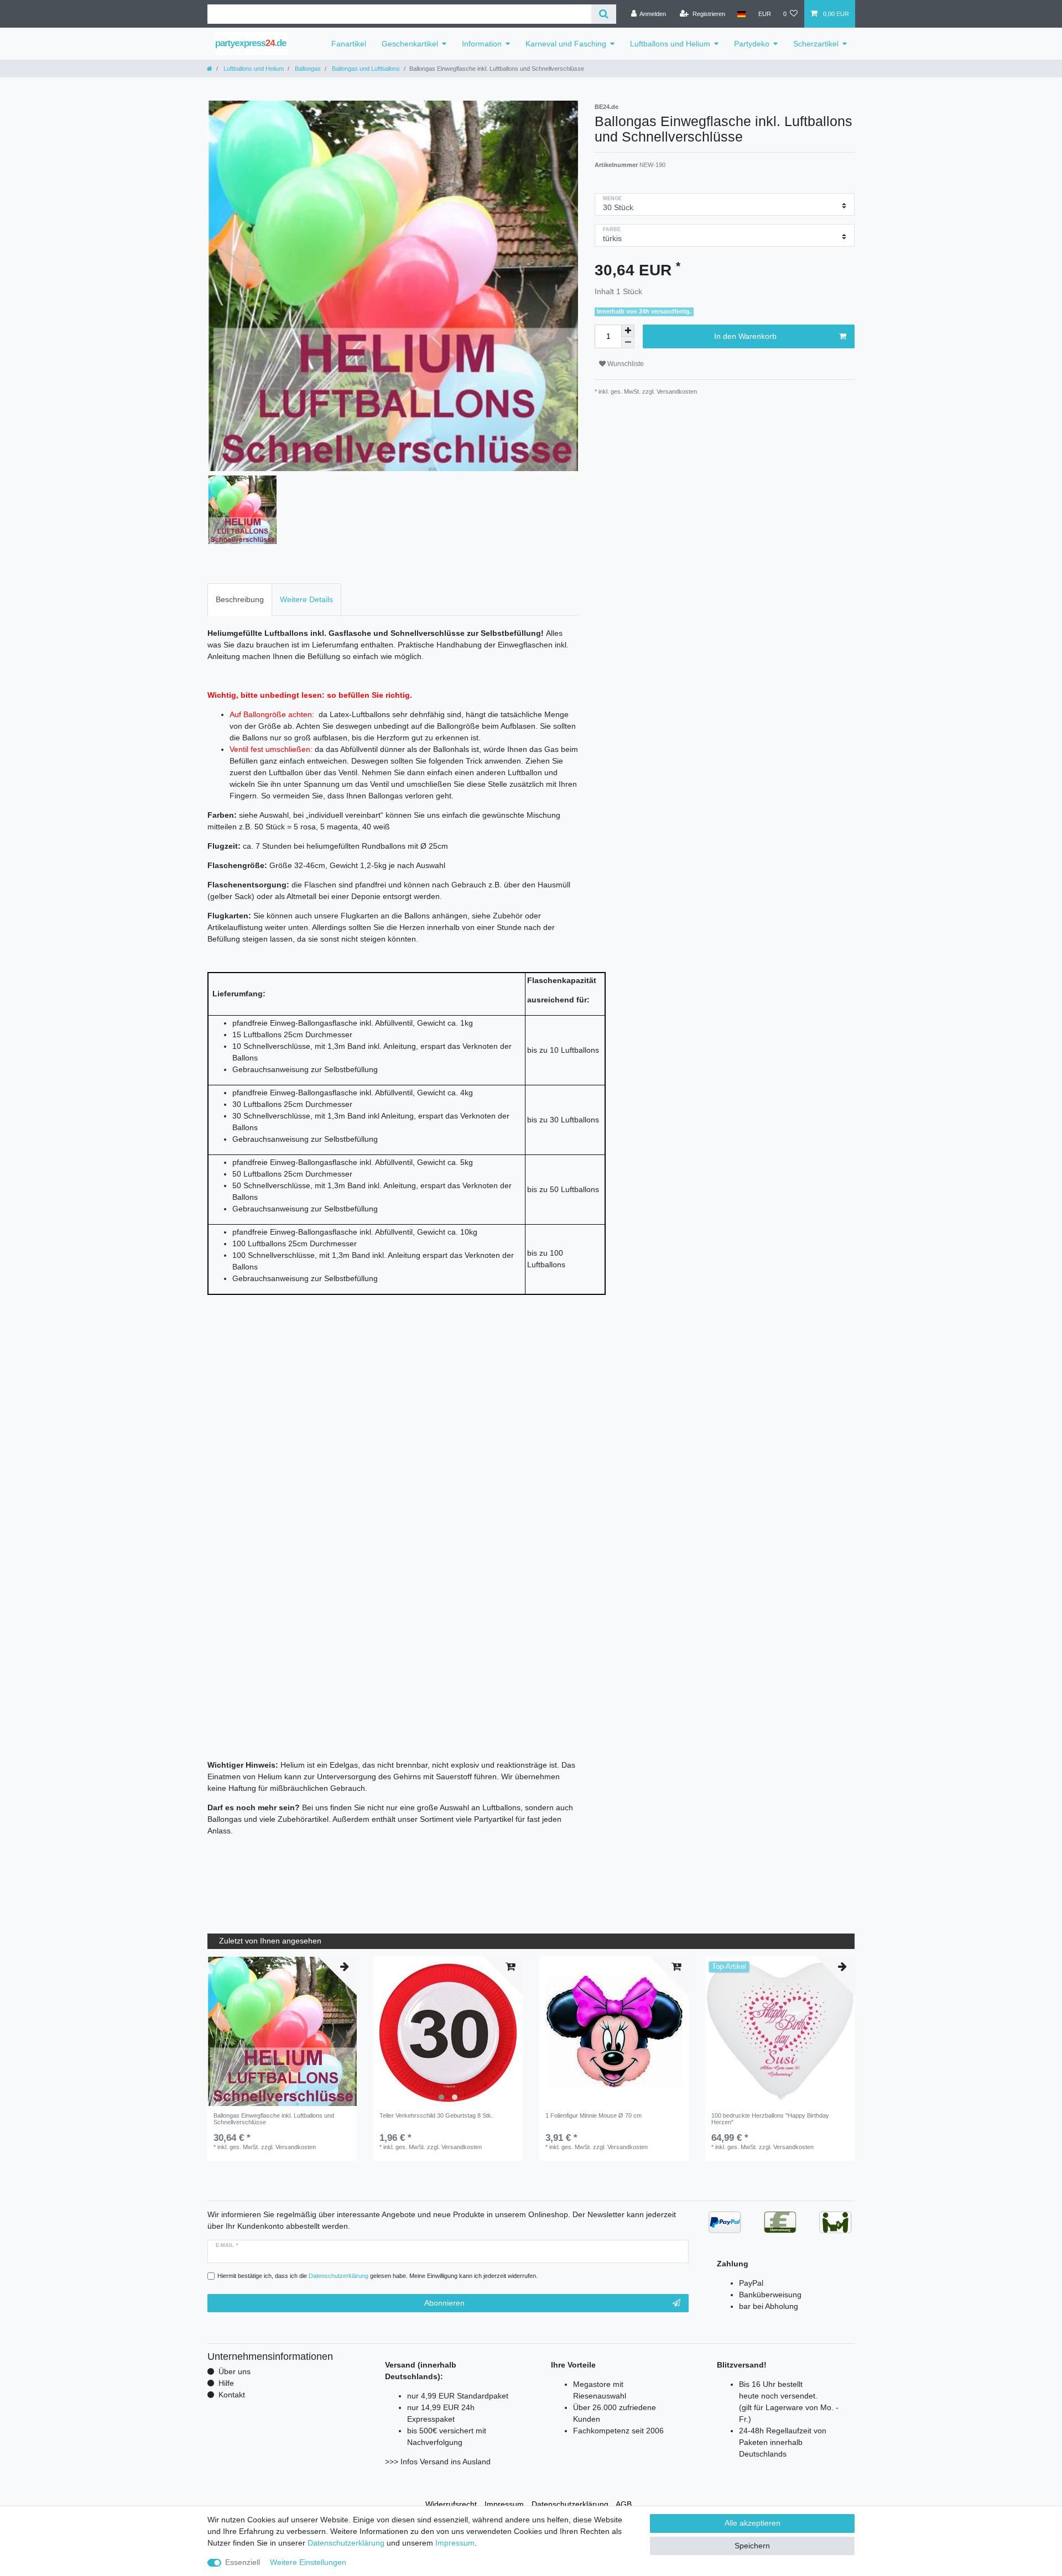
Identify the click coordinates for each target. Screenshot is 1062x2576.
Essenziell (243, 2562)
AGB (624, 2504)
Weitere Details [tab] (306, 599)
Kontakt (232, 2395)
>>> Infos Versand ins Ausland (438, 2462)
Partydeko (752, 44)
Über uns (235, 2371)
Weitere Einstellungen (308, 2562)
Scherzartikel (816, 44)
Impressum (504, 2504)
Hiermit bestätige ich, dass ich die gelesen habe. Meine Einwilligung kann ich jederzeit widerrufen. (378, 2276)
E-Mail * (227, 2245)
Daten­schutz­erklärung (570, 2504)
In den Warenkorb (745, 336)
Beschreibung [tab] (240, 599)
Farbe (612, 229)
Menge (613, 198)
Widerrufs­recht (451, 2504)
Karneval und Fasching (566, 44)
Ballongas (307, 69)
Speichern (752, 2546)
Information (482, 44)
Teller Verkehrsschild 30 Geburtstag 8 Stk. (436, 2115)
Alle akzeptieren (753, 2523)
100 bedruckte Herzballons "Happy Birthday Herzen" (770, 2119)
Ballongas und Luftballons (365, 69)
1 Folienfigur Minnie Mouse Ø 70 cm (594, 2115)
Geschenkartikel (410, 44)
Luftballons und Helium (670, 44)
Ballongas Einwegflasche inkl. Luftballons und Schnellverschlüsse (274, 2119)
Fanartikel (349, 44)
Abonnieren (444, 2303)
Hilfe (226, 2383)
